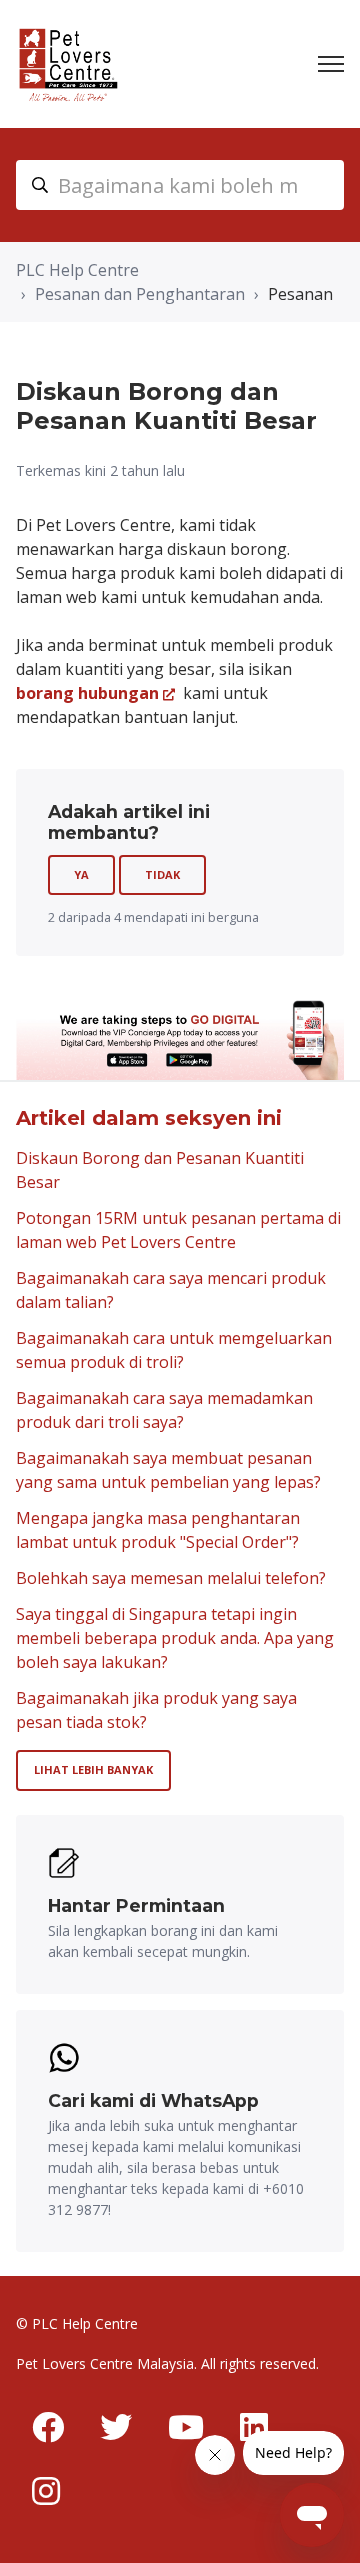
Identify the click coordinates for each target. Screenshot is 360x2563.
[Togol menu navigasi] (331, 64)
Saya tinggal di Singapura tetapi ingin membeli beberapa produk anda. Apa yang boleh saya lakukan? (175, 1638)
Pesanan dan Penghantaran (140, 294)
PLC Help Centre (77, 270)
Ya (81, 874)
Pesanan (300, 294)
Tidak (162, 874)
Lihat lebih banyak (93, 1769)
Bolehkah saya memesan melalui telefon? (171, 1578)
